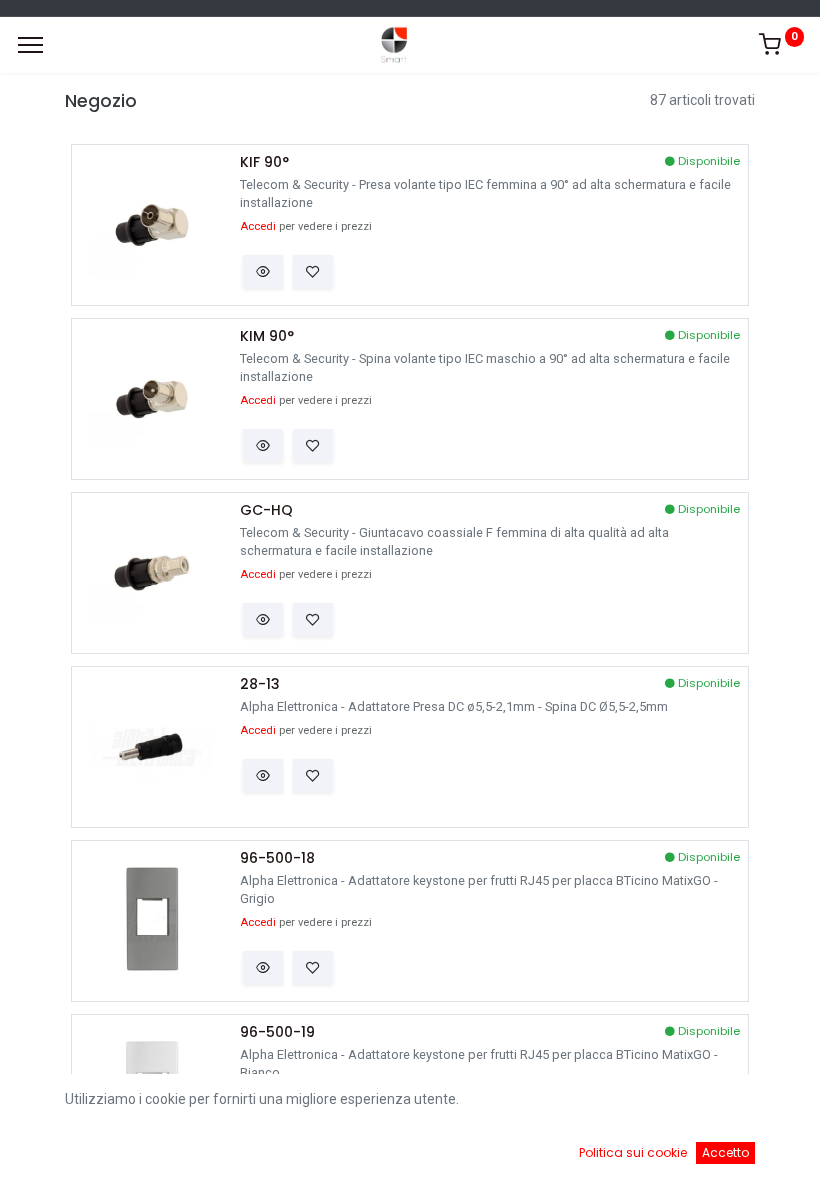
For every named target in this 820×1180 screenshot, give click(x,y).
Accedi (258, 226)
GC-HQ (266, 510)
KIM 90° (267, 336)
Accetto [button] (725, 1152)
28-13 (260, 684)
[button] (263, 272)
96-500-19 (277, 1032)
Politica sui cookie (633, 1152)
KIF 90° (264, 162)
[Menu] (30, 45)
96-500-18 (277, 858)
